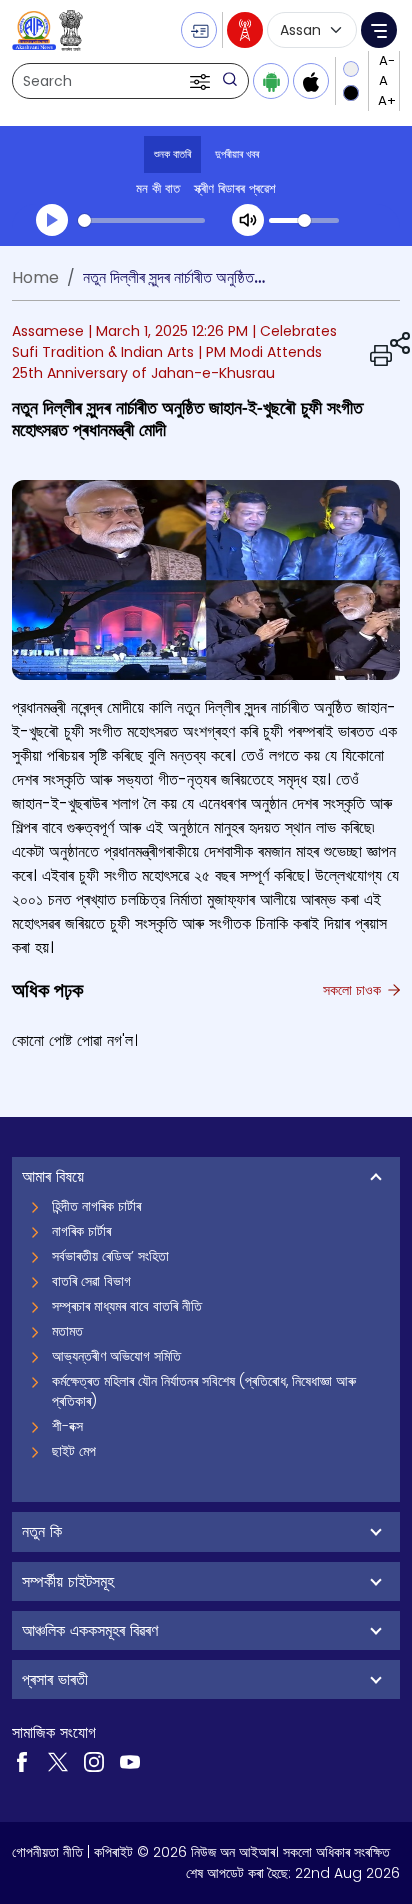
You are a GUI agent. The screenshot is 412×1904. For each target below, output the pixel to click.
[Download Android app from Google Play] (271, 81)
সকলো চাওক (354, 990)
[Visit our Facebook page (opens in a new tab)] (22, 1760)
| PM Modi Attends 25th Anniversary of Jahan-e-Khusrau (167, 362)
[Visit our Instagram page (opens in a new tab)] (94, 1760)
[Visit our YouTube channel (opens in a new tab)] (130, 1760)
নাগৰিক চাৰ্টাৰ (81, 1231)
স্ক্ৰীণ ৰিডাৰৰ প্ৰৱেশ (235, 188)
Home (35, 277)
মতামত (67, 1331)
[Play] (52, 220)
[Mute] (248, 220)
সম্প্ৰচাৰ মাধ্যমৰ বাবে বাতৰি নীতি (127, 1306)
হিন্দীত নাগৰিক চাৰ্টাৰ (96, 1206)
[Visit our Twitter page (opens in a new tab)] (58, 1760)
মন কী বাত (158, 188)
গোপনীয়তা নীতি (47, 1852)
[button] (202, 81)
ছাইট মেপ (74, 1451)
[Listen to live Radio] (245, 30)
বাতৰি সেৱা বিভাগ (91, 1281)
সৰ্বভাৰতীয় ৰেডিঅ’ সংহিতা (110, 1256)
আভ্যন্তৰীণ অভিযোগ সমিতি (116, 1356)
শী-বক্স (67, 1426)
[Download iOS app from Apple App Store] (311, 81)
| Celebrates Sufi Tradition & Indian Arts (174, 341)
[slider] (141, 220)
